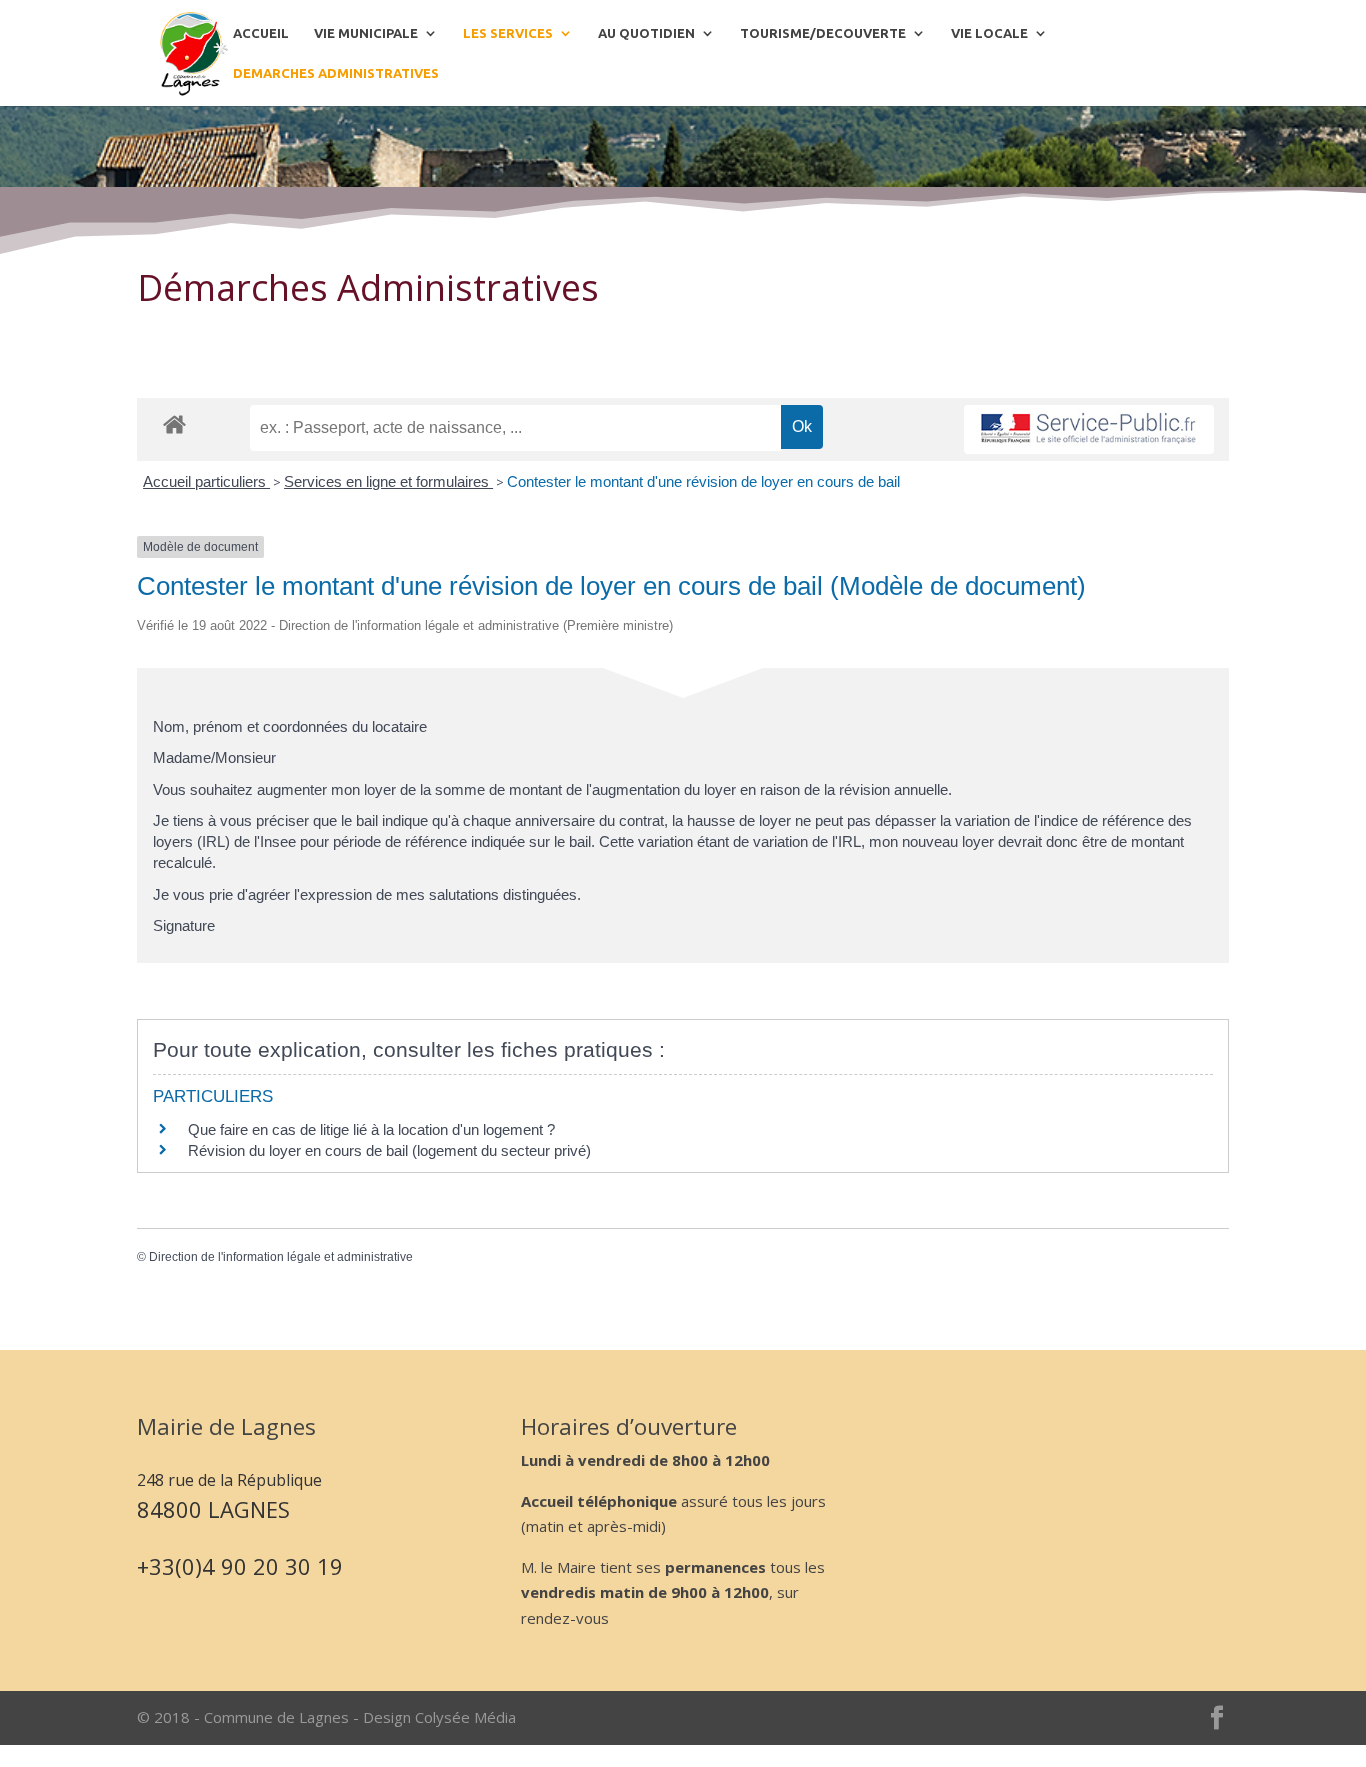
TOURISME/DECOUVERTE (823, 33)
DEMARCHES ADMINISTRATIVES (336, 73)
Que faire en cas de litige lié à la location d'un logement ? (371, 1129)
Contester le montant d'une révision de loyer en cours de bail (703, 481)
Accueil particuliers (206, 481)
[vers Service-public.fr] (1089, 429)
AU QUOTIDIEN (646, 33)
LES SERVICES (508, 33)
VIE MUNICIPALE (366, 33)
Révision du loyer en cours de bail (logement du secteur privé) (389, 1150)
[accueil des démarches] (174, 423)
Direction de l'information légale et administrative (281, 1257)
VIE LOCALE (989, 33)
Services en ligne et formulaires (388, 481)
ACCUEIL (261, 33)
